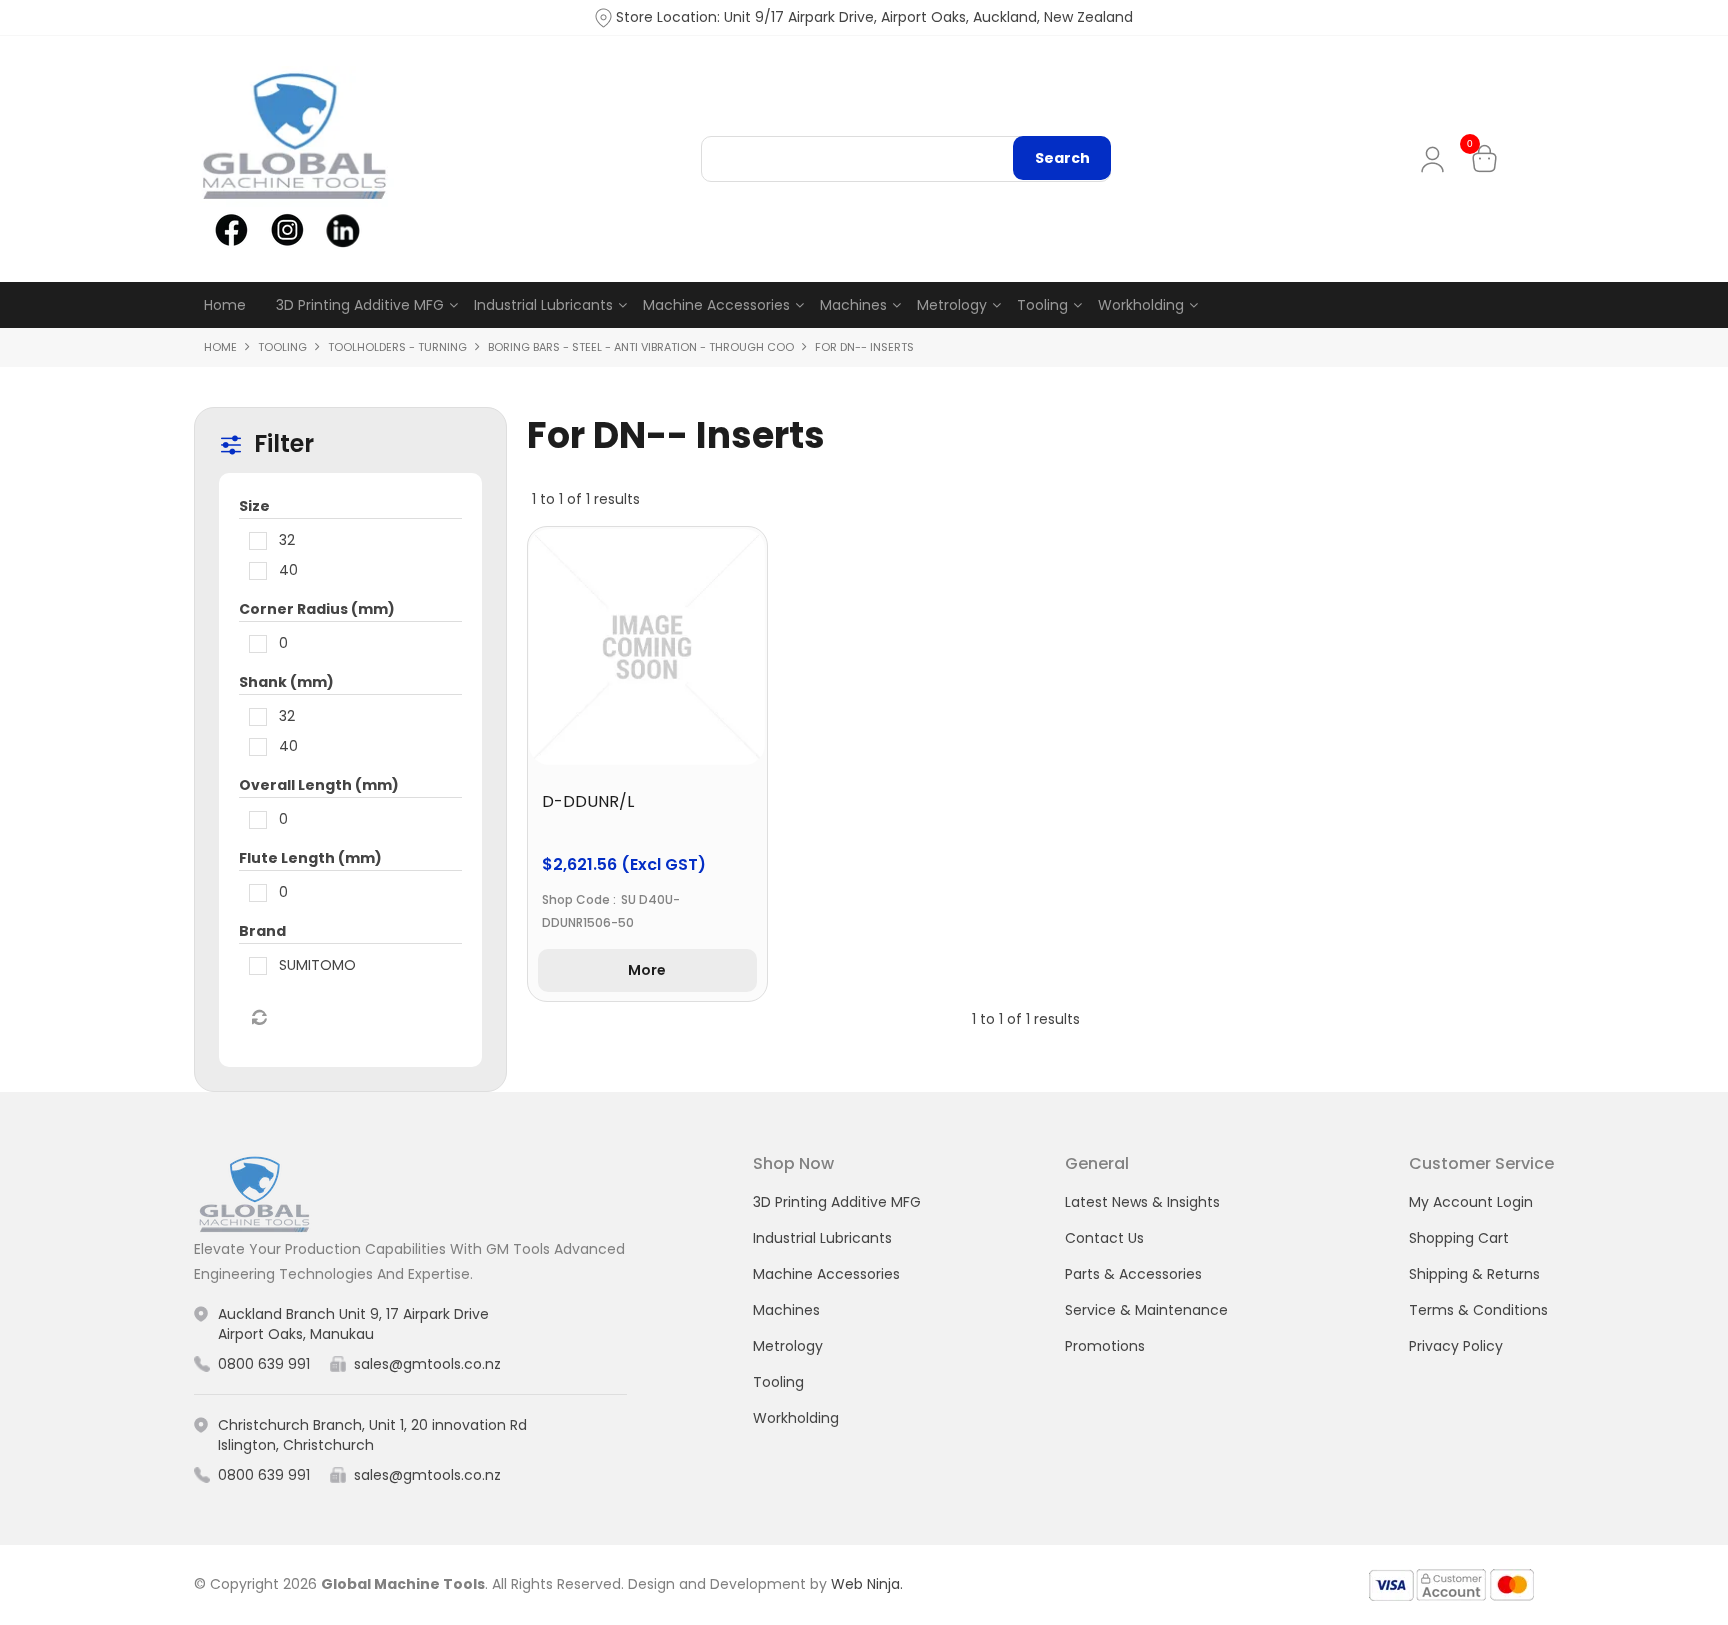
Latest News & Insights (1142, 1202)
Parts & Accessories (1133, 1274)
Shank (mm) (286, 682)
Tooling (1042, 305)
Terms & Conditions (1478, 1310)
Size (254, 506)
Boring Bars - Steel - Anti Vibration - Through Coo (641, 347)
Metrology (952, 305)
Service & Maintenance (1146, 1310)
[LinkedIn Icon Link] (342, 229)
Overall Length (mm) (319, 785)
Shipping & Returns (1474, 1274)
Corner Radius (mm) (317, 609)
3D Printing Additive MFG (360, 305)
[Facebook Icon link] (231, 229)
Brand (262, 931)
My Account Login (1471, 1202)
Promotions (1105, 1346)
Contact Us (1104, 1238)
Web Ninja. (867, 1584)
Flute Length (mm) (310, 858)
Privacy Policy (1456, 1346)
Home (225, 305)
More (647, 970)
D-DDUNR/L (588, 801)
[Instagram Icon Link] (286, 229)
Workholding (1141, 305)
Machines (853, 305)
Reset (258, 1018)
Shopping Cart (1459, 1238)
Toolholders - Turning (397, 347)
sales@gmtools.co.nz (427, 1364)
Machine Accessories (716, 305)
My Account (1436, 159)
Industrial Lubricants (543, 305)
